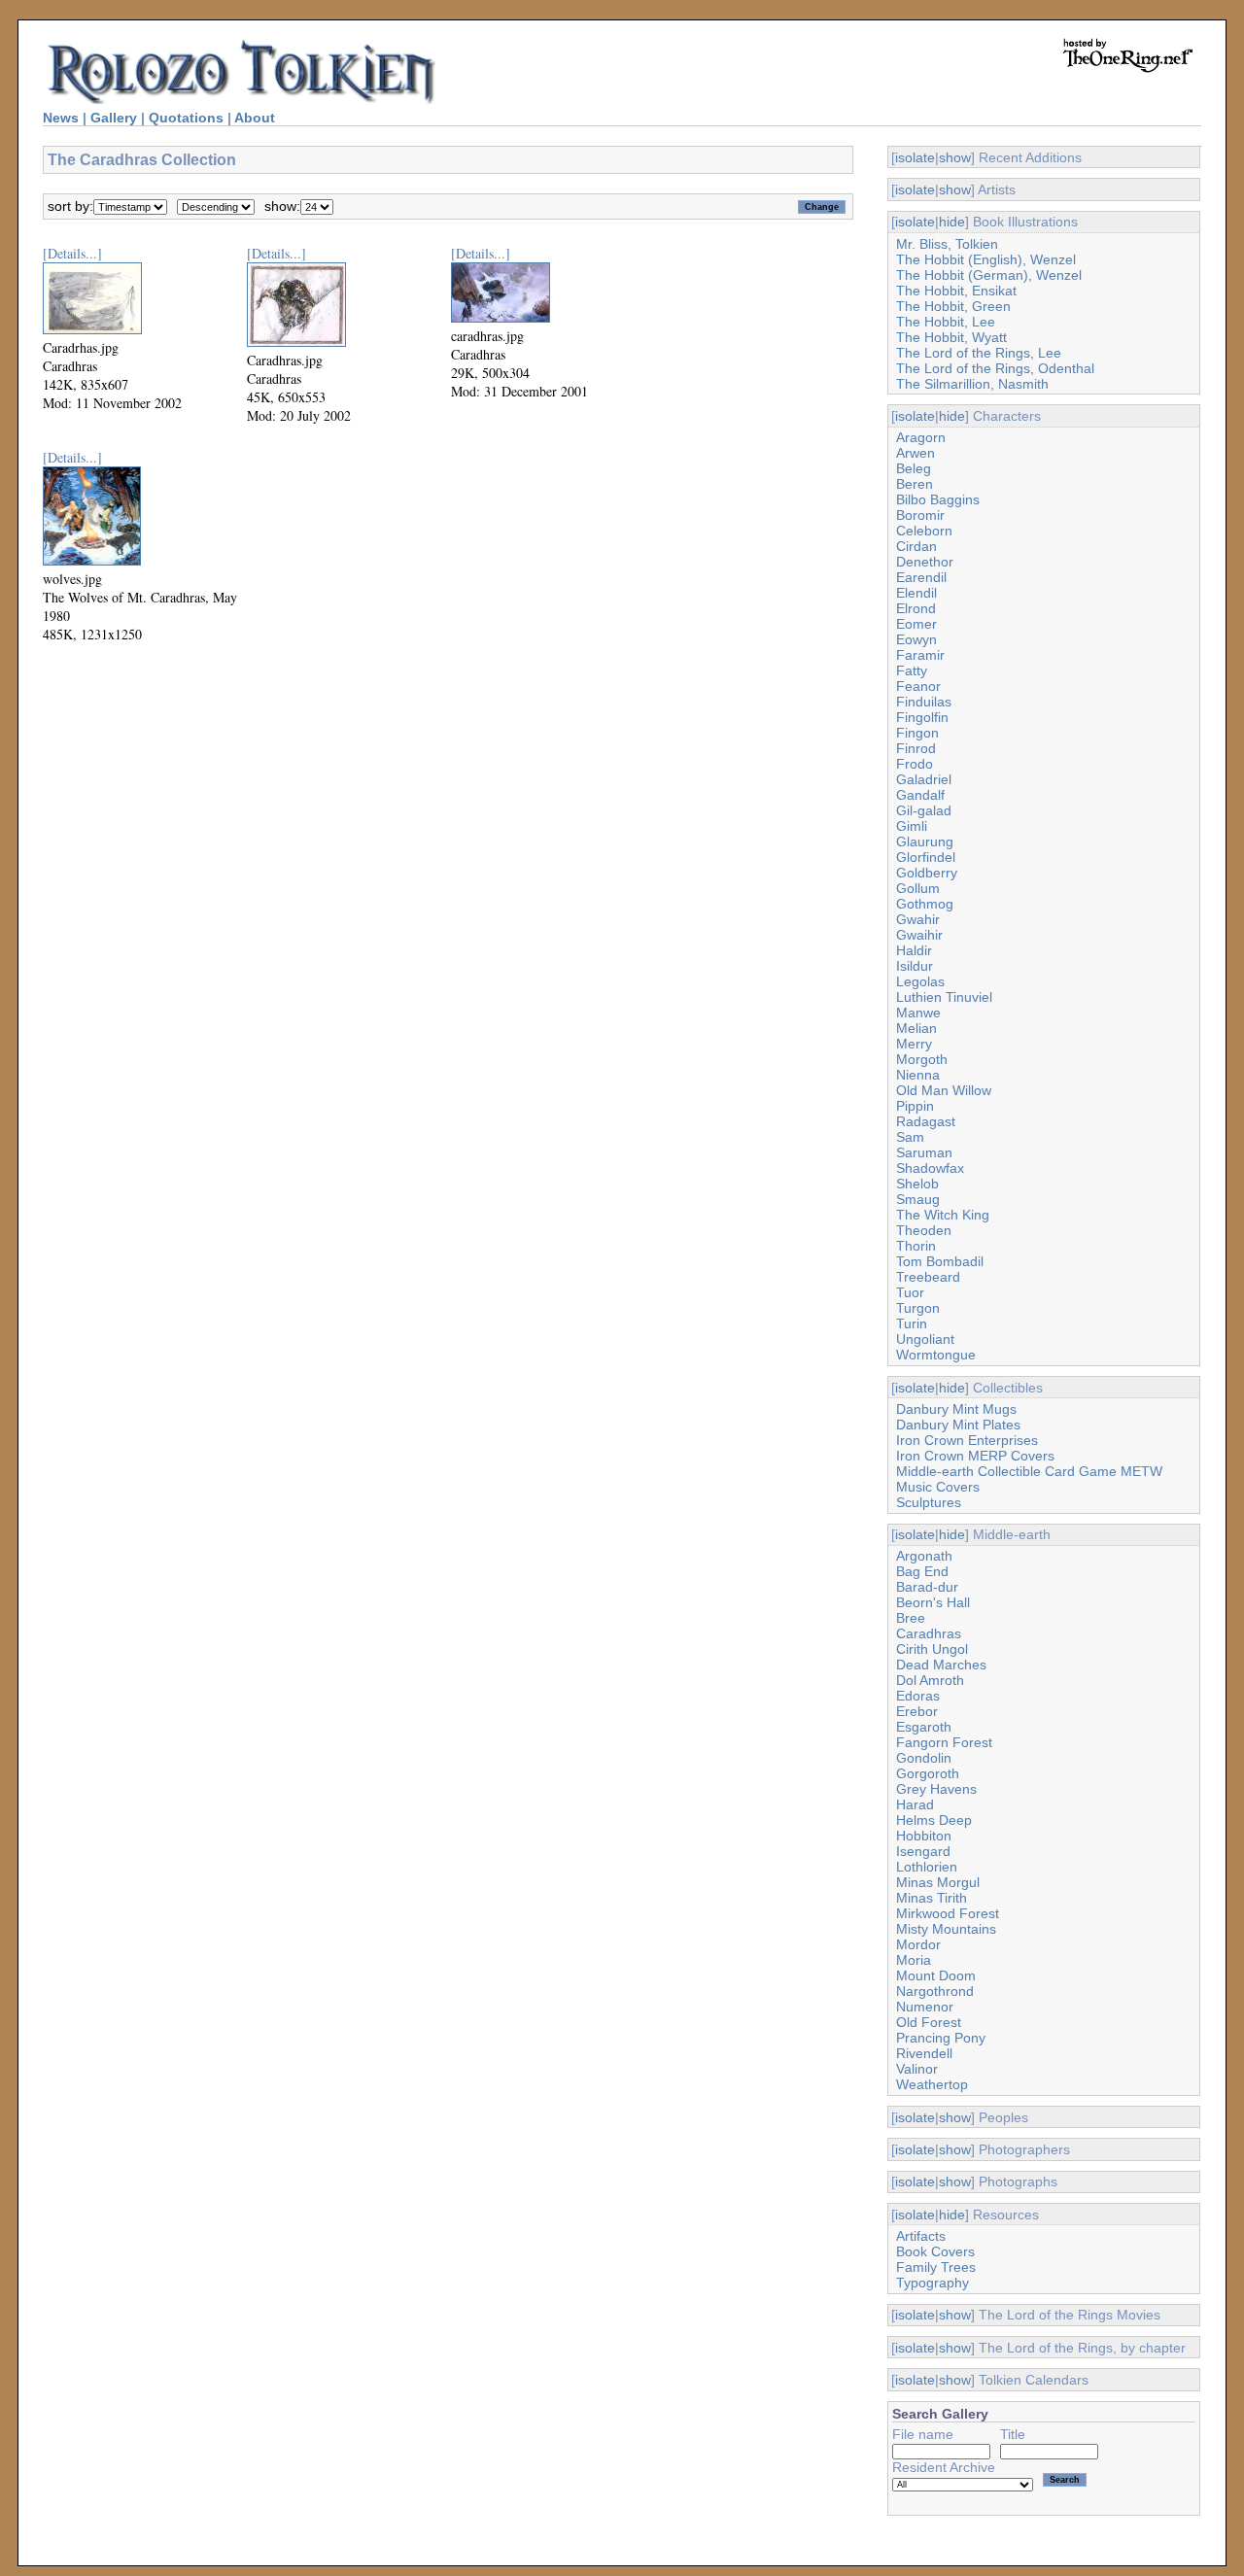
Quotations (186, 118)
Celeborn (924, 531)
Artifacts (921, 2236)
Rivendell (924, 2053)
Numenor (925, 2007)
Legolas (920, 981)
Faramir (920, 655)
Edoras (918, 1696)
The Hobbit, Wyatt (951, 337)
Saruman (924, 1152)
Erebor (917, 1711)
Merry (914, 1044)
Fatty (912, 670)
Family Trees (936, 2267)
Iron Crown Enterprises (967, 1440)
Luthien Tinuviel (944, 997)
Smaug (918, 1199)
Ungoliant (925, 1339)
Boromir (920, 515)
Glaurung (925, 841)
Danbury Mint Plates (958, 1425)
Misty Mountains (946, 1929)
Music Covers (938, 1487)
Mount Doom (936, 1975)
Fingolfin (922, 717)
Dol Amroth (930, 1680)
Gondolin (924, 1758)
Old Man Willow (944, 1090)
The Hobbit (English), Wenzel (986, 259)
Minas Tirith (932, 1898)
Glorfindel (926, 857)
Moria (914, 1960)
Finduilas (924, 702)
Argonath (924, 1556)
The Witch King (943, 1215)
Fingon (917, 733)
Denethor (925, 562)
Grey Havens (936, 1789)
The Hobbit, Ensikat (956, 291)
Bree (911, 1618)
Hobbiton (924, 1836)
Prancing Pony (941, 2038)
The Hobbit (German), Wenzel (989, 275)
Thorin (916, 1246)
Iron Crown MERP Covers (975, 1456)
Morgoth (922, 1059)
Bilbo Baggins (938, 499)
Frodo (915, 764)
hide (952, 222)
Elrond (916, 608)
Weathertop (932, 2084)
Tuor (910, 1292)
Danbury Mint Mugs (956, 1409)
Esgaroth (924, 1727)
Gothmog (925, 904)
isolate (915, 157)
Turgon (918, 1308)
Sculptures (929, 1502)
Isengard (923, 1851)
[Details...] (72, 253)
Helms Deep (934, 1820)
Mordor (918, 1944)
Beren (915, 484)
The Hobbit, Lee (946, 322)
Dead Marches (941, 1665)
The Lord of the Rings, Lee (979, 353)
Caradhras (929, 1633)
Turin (912, 1323)
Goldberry (927, 873)
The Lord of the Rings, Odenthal (995, 368)
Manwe (918, 1013)
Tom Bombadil (940, 1261)
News (61, 118)
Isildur (915, 966)
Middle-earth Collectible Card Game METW (1029, 1471)
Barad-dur (927, 1587)
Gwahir (918, 919)
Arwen (916, 453)
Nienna (918, 1075)
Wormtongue (936, 1355)
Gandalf (920, 795)
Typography (933, 2283)
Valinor (917, 2069)
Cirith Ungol (932, 1649)
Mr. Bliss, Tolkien (947, 244)
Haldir (914, 950)
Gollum (918, 888)
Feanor (918, 686)
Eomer (916, 624)
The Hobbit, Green (953, 306)
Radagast (926, 1121)
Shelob (917, 1184)
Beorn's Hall (933, 1602)
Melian (916, 1028)
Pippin (915, 1106)
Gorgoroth (928, 1773)
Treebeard (928, 1277)
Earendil (921, 577)
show (955, 157)
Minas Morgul (938, 1882)
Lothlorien (927, 1867)
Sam (910, 1137)
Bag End (922, 1571)
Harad (915, 1804)
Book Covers (935, 2251)
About (255, 118)
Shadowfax (930, 1168)
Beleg (914, 468)
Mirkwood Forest (948, 1913)
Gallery (114, 118)
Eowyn (916, 639)
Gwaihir (919, 935)
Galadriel (924, 779)
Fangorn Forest (944, 1742)
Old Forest (929, 2022)
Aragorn (921, 437)
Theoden (924, 1230)
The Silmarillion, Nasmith (972, 384)
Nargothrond (935, 1991)
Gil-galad (924, 810)
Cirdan (916, 546)
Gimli (912, 826)
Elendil (916, 593)
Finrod (916, 748)
